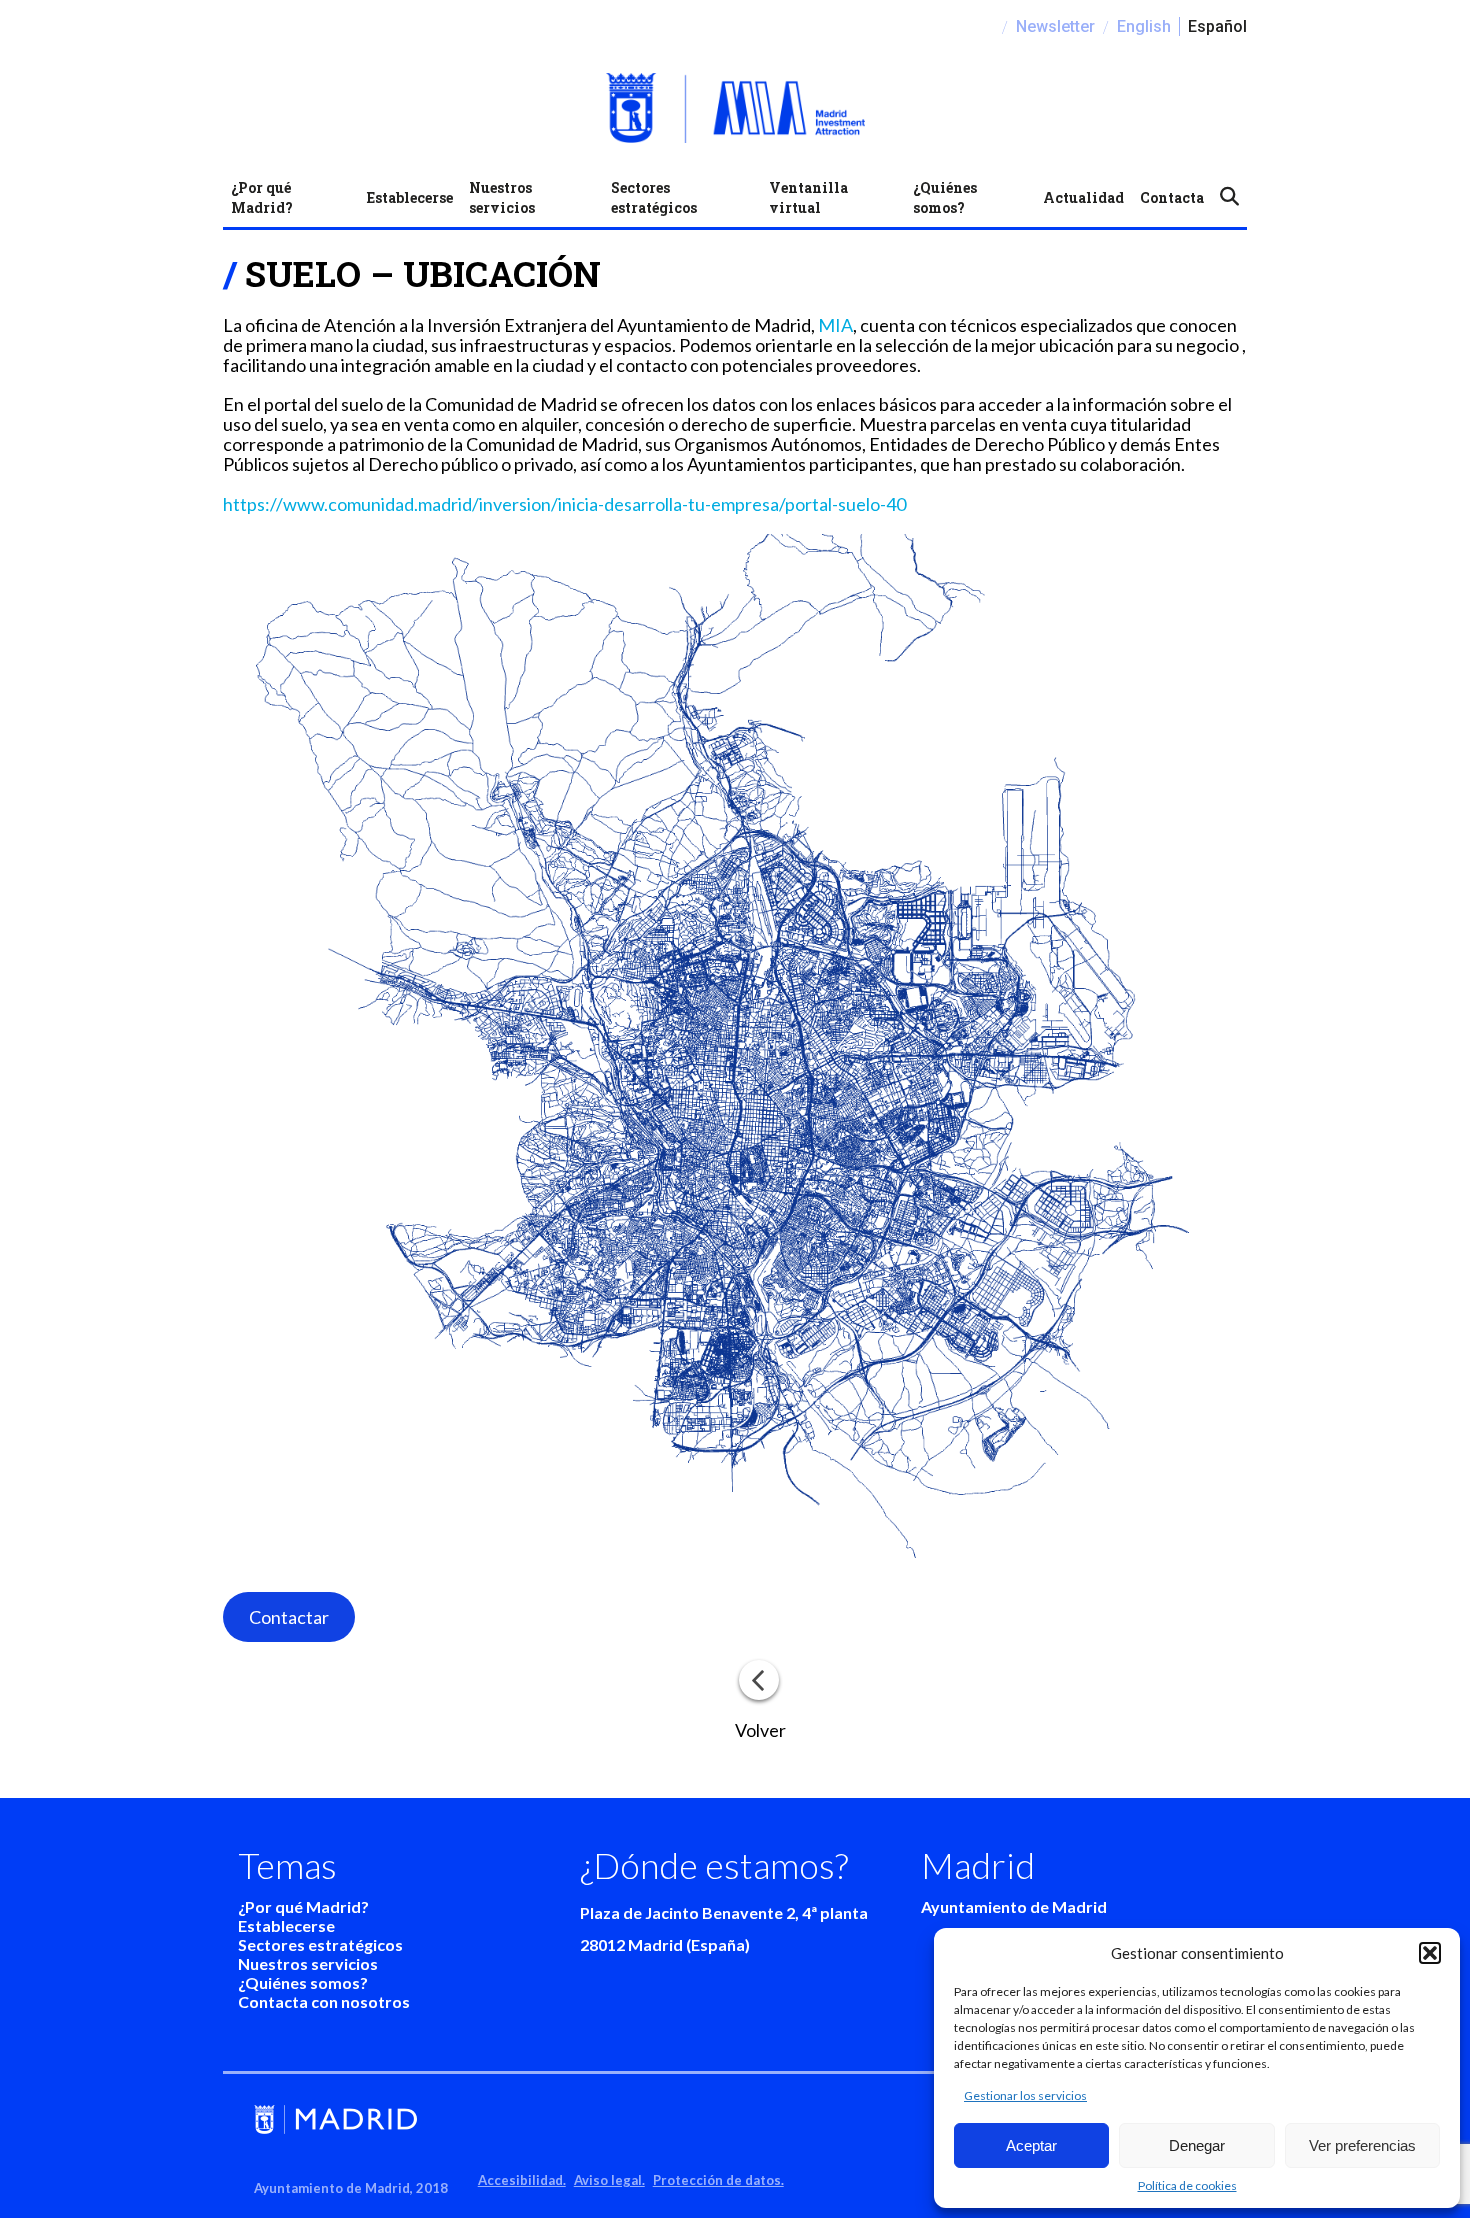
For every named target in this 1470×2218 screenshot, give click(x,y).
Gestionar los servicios (1025, 2095)
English (1144, 26)
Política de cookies (1187, 2185)
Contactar (289, 1617)
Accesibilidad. (522, 2180)
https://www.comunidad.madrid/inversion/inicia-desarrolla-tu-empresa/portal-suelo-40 (564, 504)
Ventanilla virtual (808, 197)
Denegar (1197, 2145)
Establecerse (410, 197)
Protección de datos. (718, 2180)
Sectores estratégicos (654, 197)
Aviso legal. (609, 2180)
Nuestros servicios (502, 197)
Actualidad (1083, 197)
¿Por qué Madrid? (262, 197)
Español (1217, 26)
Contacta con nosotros (324, 2001)
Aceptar (1031, 2145)
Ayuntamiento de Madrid (1014, 1906)
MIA (835, 325)
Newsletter (1055, 26)
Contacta (1172, 197)
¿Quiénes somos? (945, 197)
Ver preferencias (1362, 2145)
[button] (1430, 1953)
